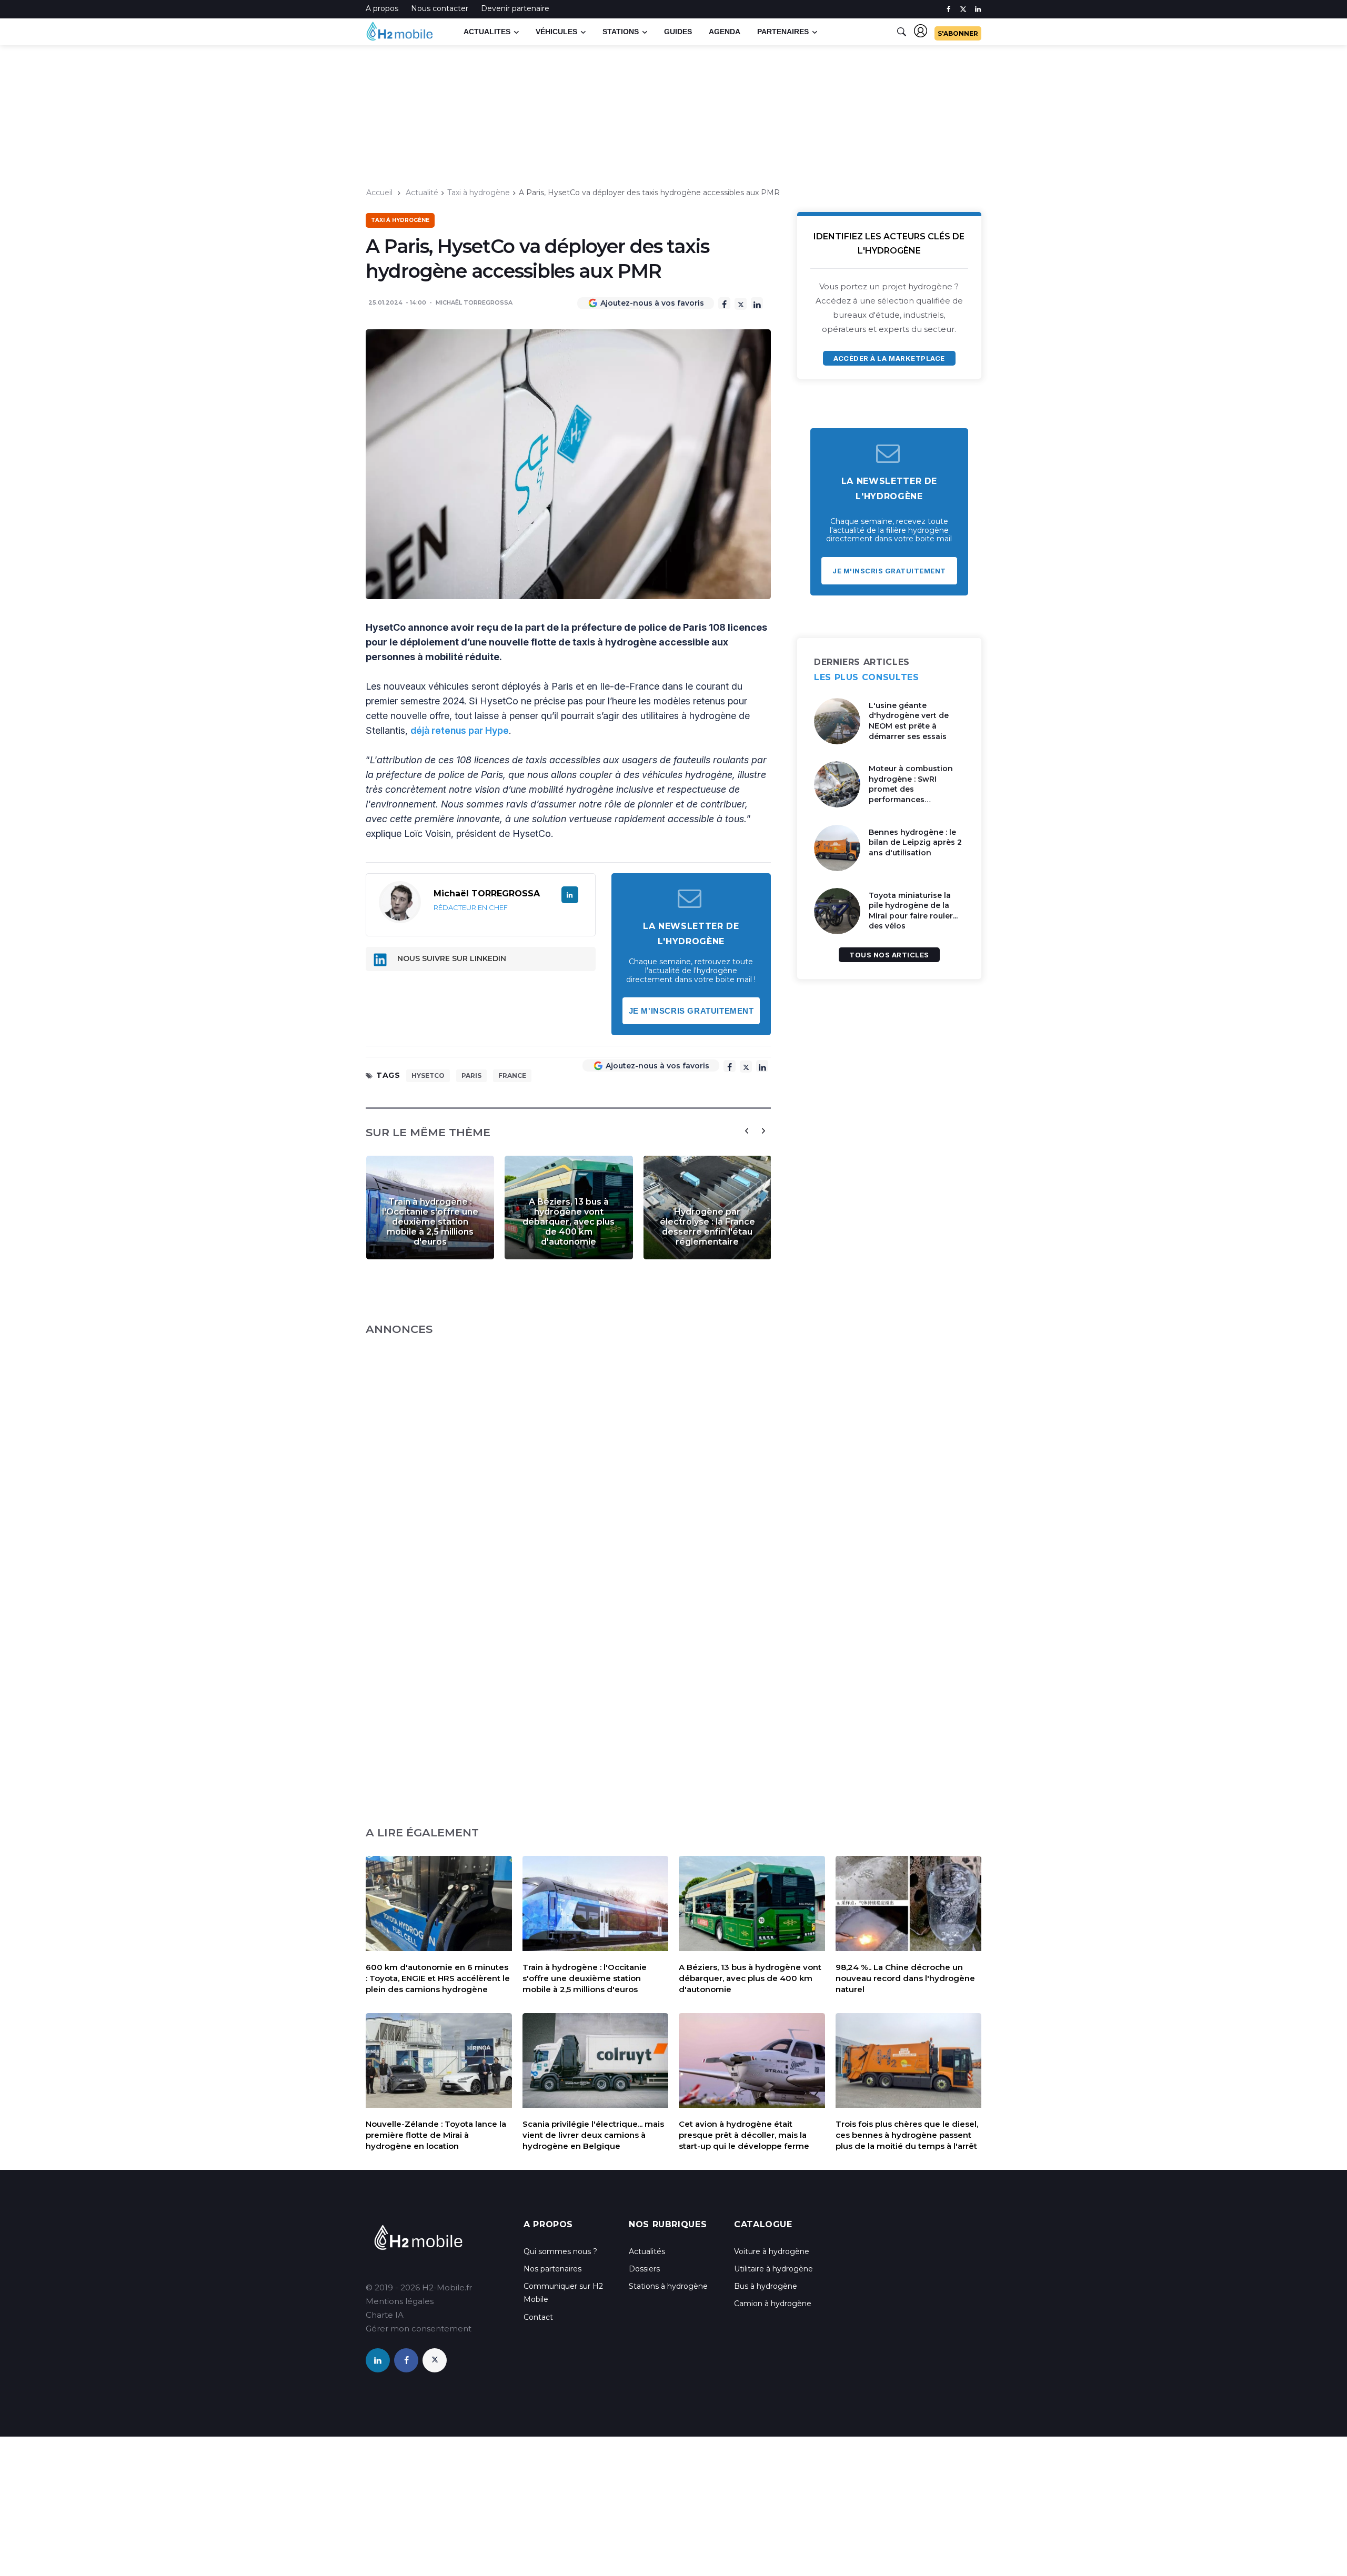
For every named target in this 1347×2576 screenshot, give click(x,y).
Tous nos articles (889, 955)
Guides (678, 32)
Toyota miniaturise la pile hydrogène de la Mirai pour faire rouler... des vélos (913, 911)
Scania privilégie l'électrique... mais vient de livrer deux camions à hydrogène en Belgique (593, 2135)
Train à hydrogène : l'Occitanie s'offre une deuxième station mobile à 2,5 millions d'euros (430, 1222)
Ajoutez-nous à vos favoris (652, 303)
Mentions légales (400, 2301)
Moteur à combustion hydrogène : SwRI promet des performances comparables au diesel (913, 789)
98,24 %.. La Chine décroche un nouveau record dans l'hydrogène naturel (905, 1978)
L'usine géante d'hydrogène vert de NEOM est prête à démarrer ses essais (909, 721)
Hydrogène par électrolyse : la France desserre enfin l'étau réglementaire (707, 1227)
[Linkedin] (757, 303)
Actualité (422, 193)
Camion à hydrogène (773, 2304)
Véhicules (556, 32)
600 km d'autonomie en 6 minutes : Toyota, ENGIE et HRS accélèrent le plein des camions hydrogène (438, 1978)
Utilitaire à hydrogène (773, 2269)
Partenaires (783, 32)
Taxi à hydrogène (479, 193)
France (512, 1075)
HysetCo (428, 1075)
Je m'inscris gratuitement (691, 1011)
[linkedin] (978, 9)
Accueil (379, 193)
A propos (382, 8)
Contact (538, 2317)
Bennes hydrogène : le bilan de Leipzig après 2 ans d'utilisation (915, 842)
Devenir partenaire (515, 8)
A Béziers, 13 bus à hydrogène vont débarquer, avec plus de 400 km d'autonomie (569, 1222)
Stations (621, 32)
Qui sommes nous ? (560, 2251)
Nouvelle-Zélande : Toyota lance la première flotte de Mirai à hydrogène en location (436, 2135)
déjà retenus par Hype (460, 730)
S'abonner (958, 33)
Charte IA (385, 2315)
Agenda (725, 32)
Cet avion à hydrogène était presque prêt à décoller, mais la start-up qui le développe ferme (744, 2135)
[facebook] (948, 9)
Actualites (487, 32)
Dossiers (644, 2269)
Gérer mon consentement (419, 2328)
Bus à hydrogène (766, 2286)
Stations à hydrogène (668, 2286)
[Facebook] (724, 303)
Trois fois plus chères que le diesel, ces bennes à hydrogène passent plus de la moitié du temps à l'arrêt (907, 2135)
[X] (741, 304)
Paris (471, 1075)
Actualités (647, 2251)
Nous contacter (440, 8)
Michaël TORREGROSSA (474, 302)
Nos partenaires (552, 2269)
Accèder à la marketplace (889, 358)
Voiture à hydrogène (772, 2251)
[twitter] (963, 9)
